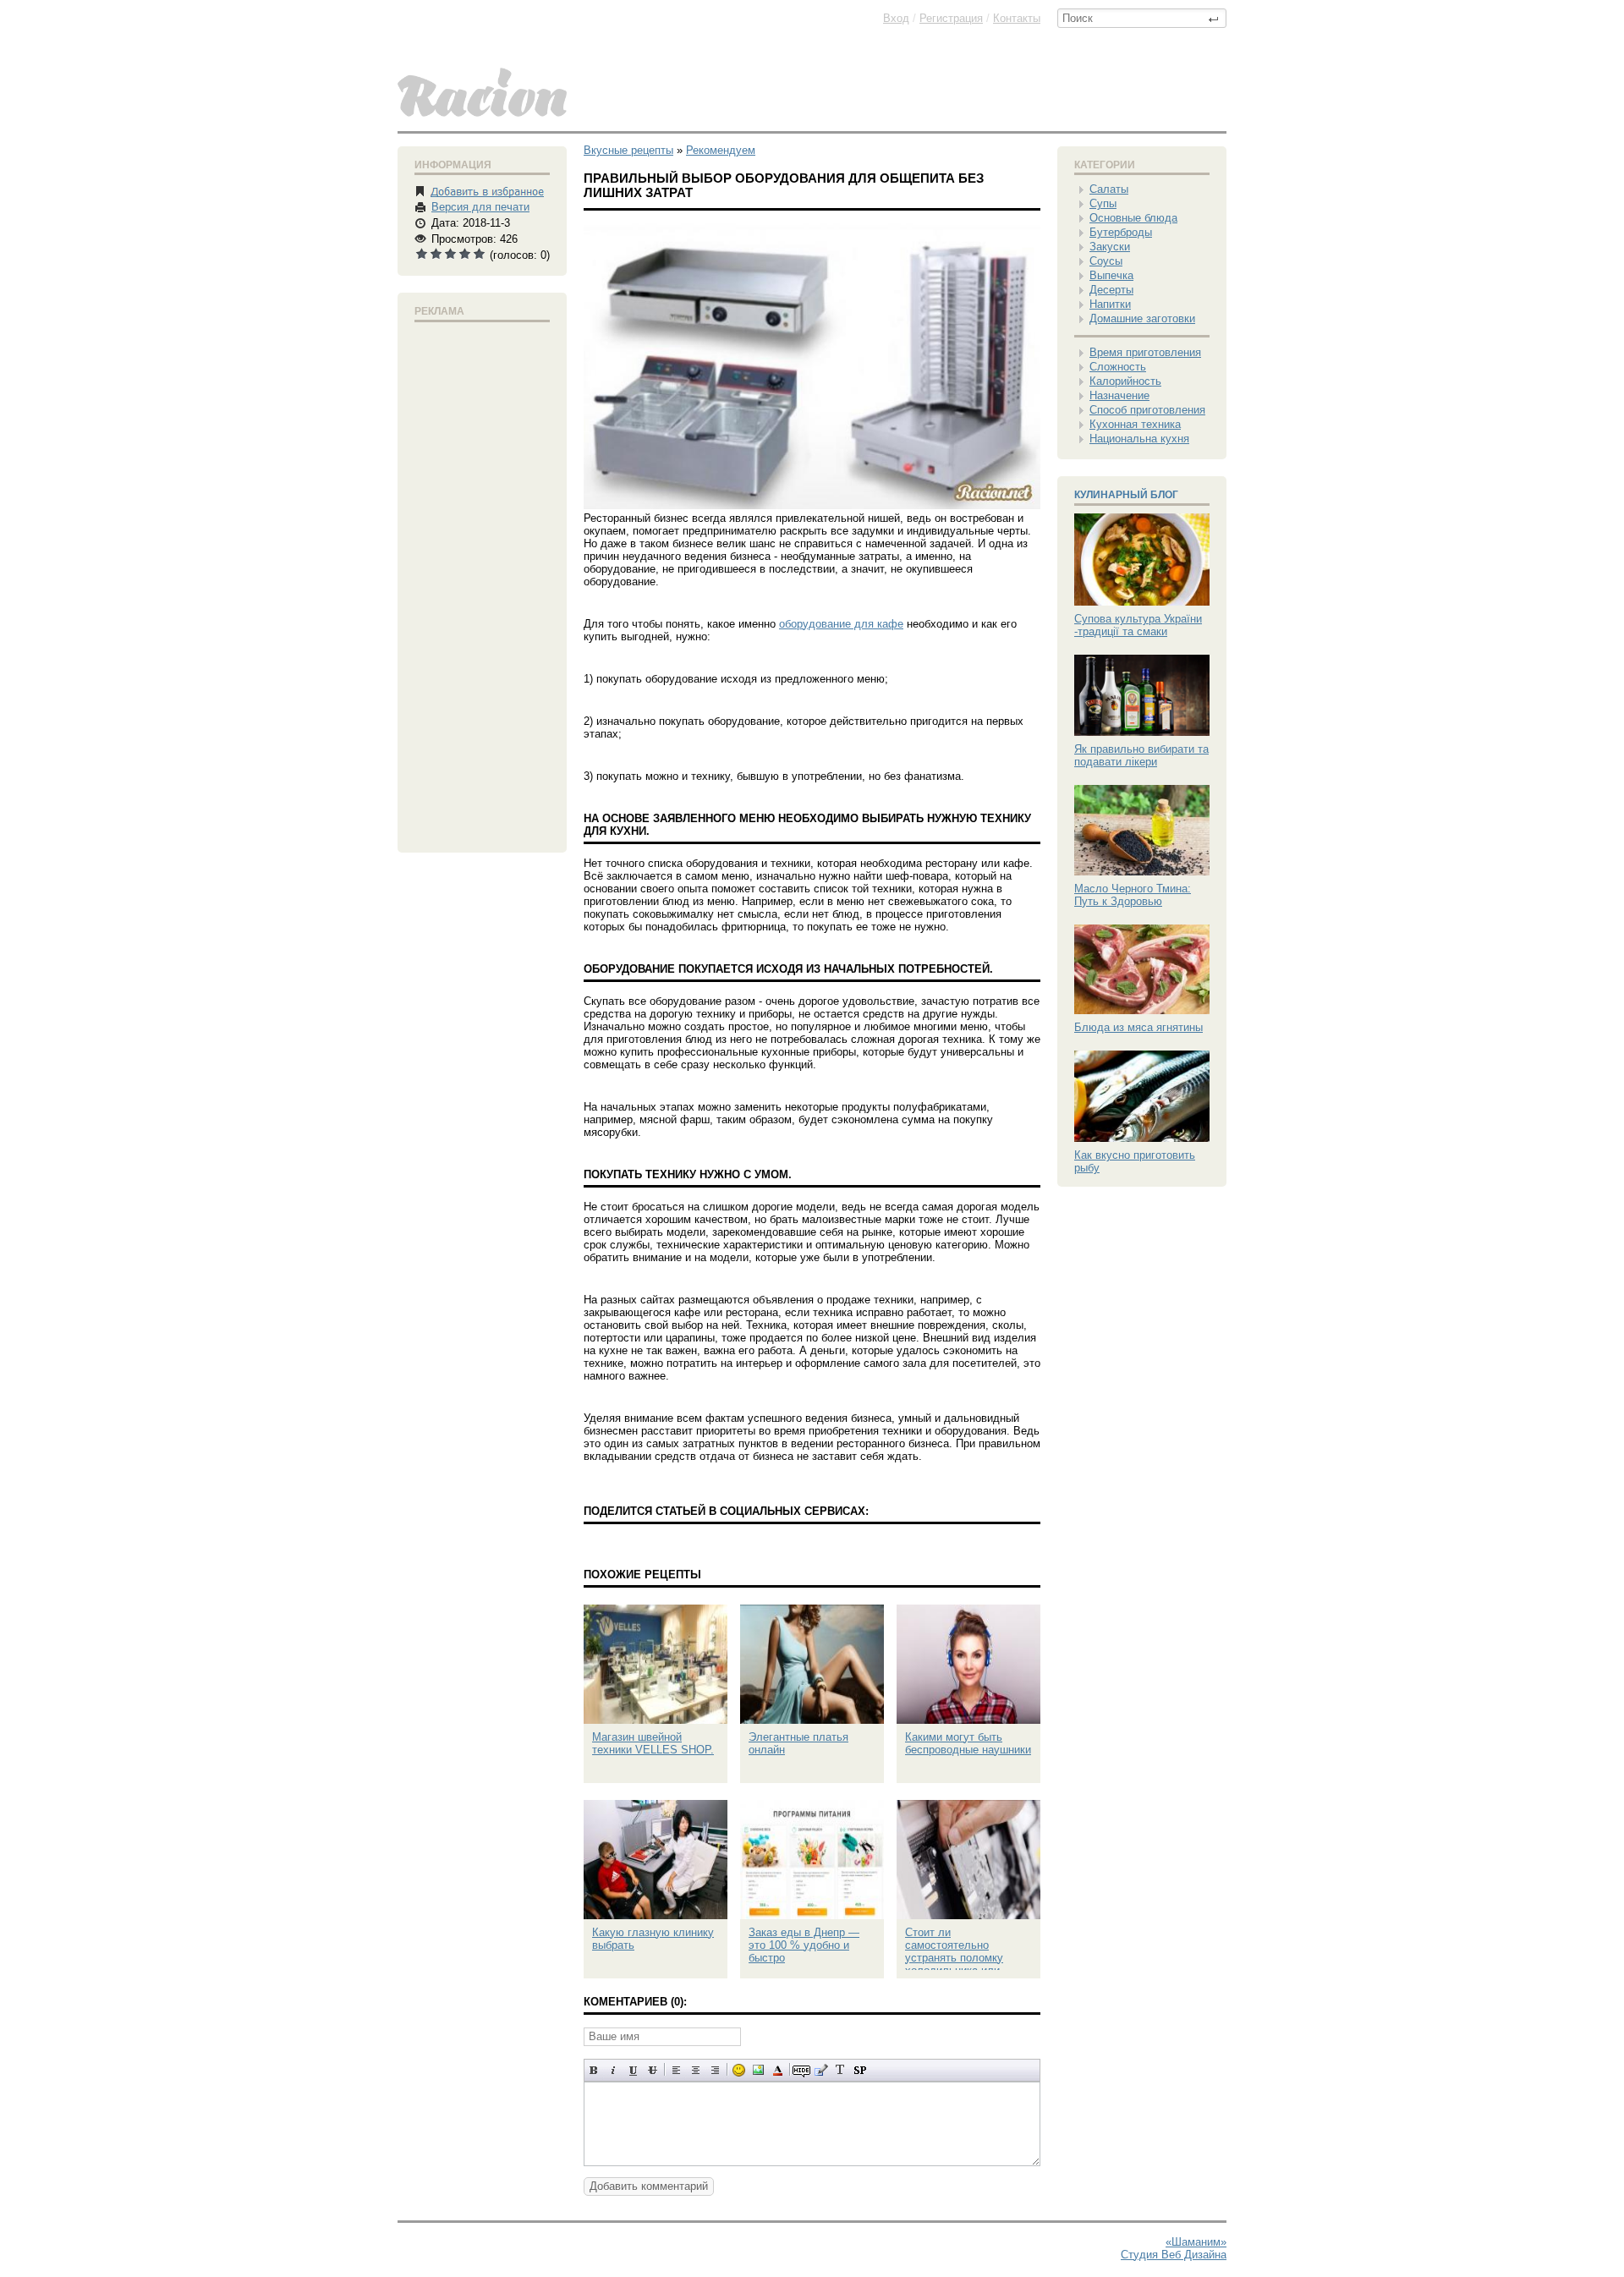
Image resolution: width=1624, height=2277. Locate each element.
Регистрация (951, 18)
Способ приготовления (1147, 410)
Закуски (1110, 247)
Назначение (1119, 395)
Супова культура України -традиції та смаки (1138, 625)
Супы (1103, 203)
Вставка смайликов (739, 2070)
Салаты (1109, 189)
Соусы (1106, 261)
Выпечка (1111, 275)
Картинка (758, 2070)
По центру (696, 2070)
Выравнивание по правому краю (715, 2070)
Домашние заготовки (1142, 318)
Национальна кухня (1139, 439)
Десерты (1111, 290)
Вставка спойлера (860, 2070)
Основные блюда (1133, 218)
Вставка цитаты (821, 2070)
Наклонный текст (614, 2070)
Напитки (1110, 304)
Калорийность (1125, 381)
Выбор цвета (778, 2070)
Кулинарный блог (1126, 495)
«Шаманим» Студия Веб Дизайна (1174, 2248)
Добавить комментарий (649, 2186)
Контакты (1017, 18)
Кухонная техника (1135, 424)
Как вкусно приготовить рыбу (1135, 1161)
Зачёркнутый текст (653, 2070)
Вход (896, 18)
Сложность (1118, 367)
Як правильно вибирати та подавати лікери (1141, 755)
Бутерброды (1121, 232)
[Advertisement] (482, 584)
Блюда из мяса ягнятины (1138, 1027)
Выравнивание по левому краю (676, 2070)
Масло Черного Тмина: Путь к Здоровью (1133, 895)
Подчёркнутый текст (633, 2070)
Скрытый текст (801, 2070)
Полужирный (594, 2070)
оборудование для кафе (841, 624)
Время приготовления (1145, 352)
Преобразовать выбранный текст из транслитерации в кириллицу (840, 2070)
